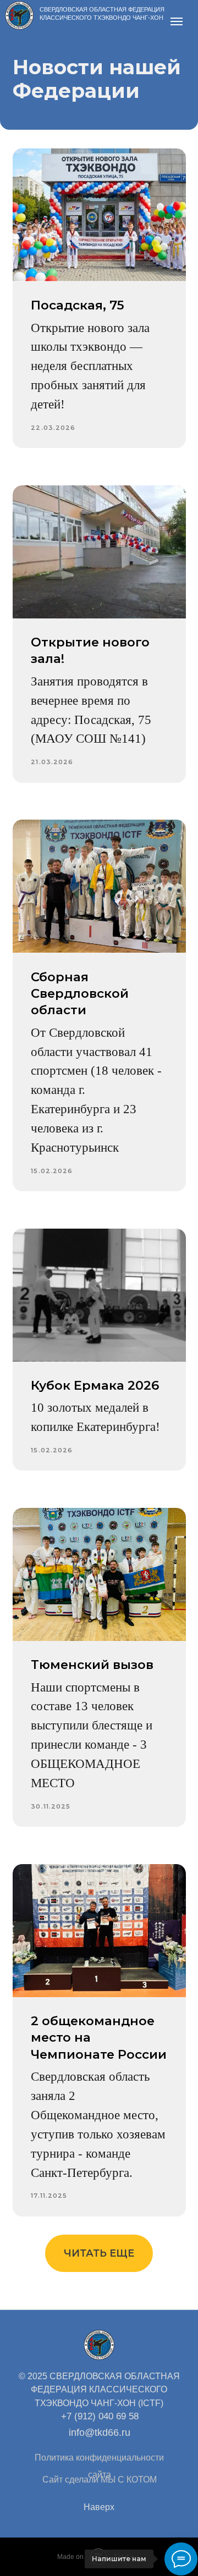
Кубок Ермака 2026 (95, 1385)
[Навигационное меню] (177, 21)
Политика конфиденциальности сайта (99, 2466)
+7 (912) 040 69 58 (100, 2416)
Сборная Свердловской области (80, 994)
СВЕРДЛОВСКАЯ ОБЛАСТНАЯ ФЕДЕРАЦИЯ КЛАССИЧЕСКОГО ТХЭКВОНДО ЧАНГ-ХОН (102, 13)
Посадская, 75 (78, 305)
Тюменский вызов (92, 1665)
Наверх (99, 2507)
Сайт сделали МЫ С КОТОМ (100, 2480)
